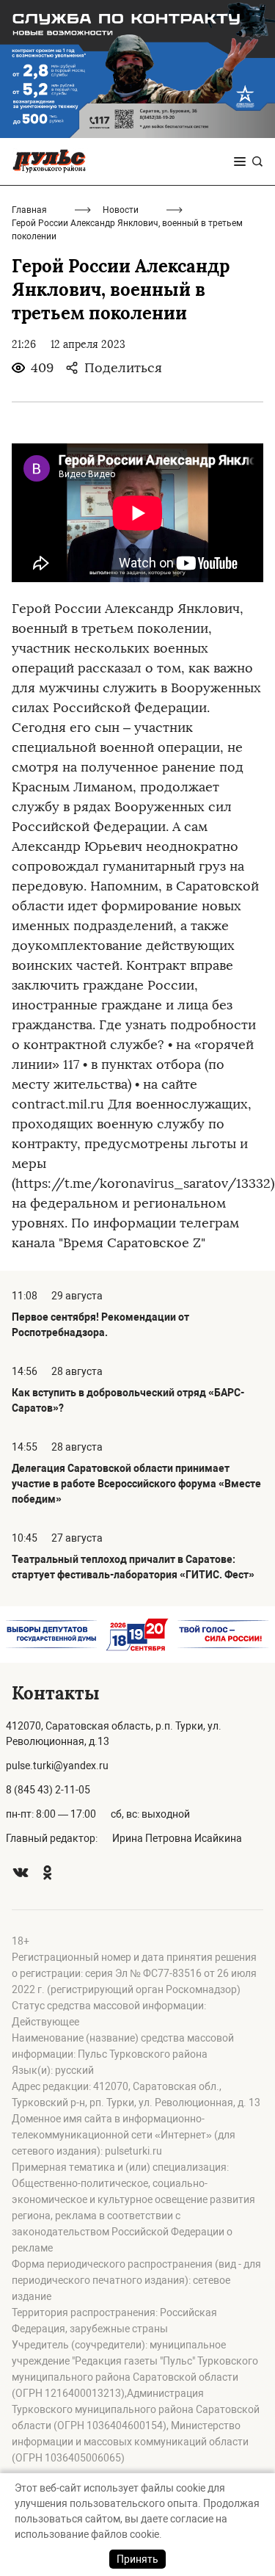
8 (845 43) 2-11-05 (48, 1790)
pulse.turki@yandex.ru (57, 1766)
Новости (121, 210)
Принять (137, 2559)
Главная (29, 210)
